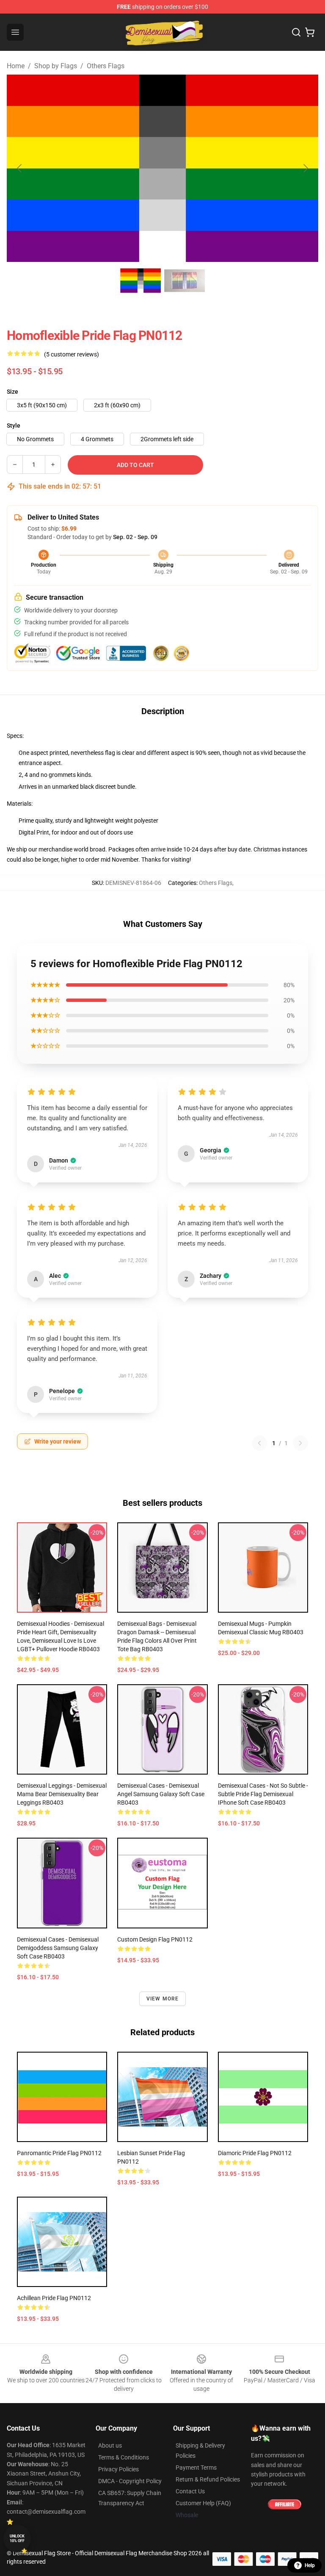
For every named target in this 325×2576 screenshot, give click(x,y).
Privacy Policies (118, 2469)
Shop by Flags (56, 66)
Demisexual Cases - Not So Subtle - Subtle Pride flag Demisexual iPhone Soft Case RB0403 (263, 1794)
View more (163, 1999)
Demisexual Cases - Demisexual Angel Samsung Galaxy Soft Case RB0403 (161, 1794)
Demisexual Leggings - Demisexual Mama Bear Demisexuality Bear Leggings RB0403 (62, 1794)
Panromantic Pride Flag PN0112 (59, 2153)
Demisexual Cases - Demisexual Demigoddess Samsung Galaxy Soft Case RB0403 (58, 1948)
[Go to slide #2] (185, 281)
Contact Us (190, 2491)
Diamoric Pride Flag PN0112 (255, 2153)
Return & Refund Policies (208, 2479)
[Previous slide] (20, 168)
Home (16, 66)
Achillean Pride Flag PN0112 (54, 2298)
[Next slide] (305, 168)
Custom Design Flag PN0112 (155, 1939)
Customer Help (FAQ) (203, 2503)
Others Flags (106, 66)
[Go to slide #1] (140, 281)
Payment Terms (196, 2468)
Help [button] (310, 2565)
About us (110, 2445)
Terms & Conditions (124, 2457)
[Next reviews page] (300, 1443)
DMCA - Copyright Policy (130, 2481)
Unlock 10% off (17, 2538)
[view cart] (310, 32)
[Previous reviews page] (259, 1443)
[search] (296, 32)
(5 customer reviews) (72, 354)
